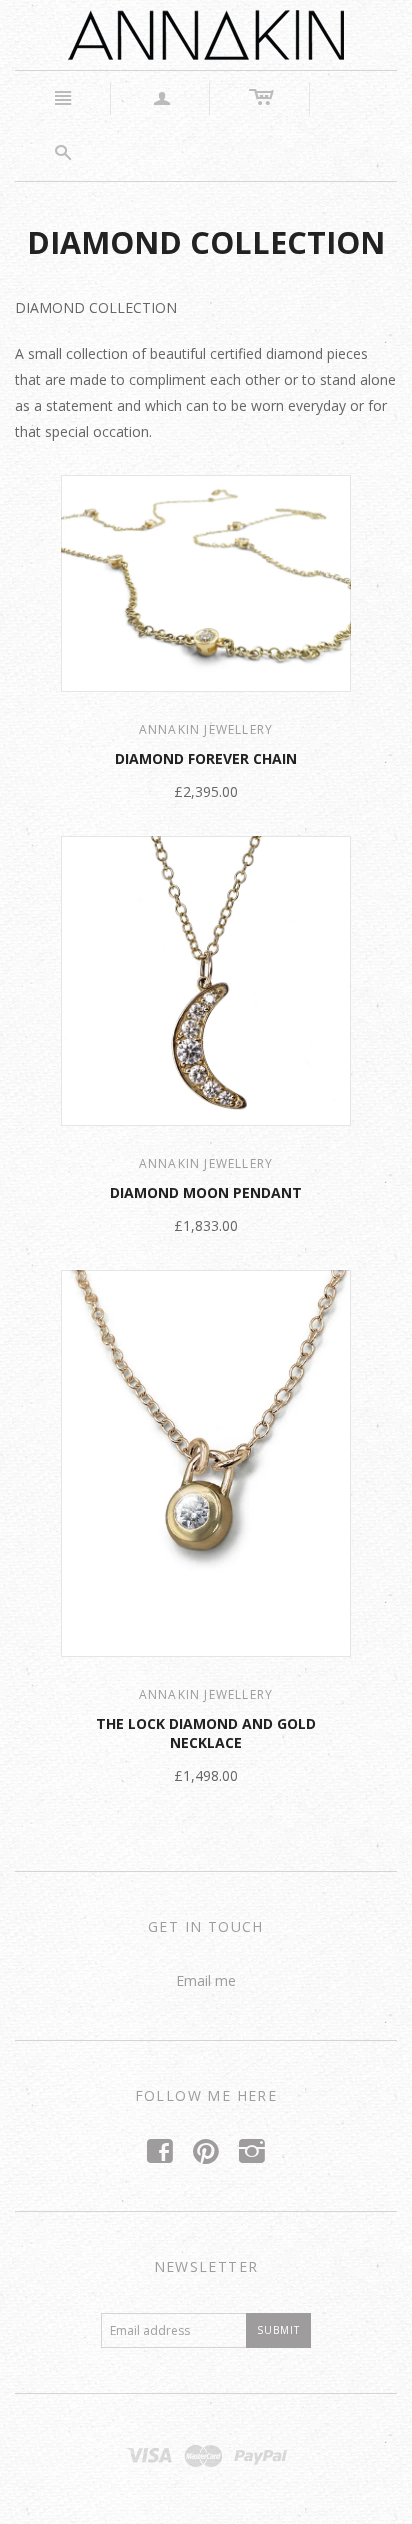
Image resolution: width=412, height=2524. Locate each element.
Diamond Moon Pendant (206, 1192)
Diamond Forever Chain (206, 758)
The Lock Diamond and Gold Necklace (206, 1733)
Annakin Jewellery (206, 729)
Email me (206, 1980)
